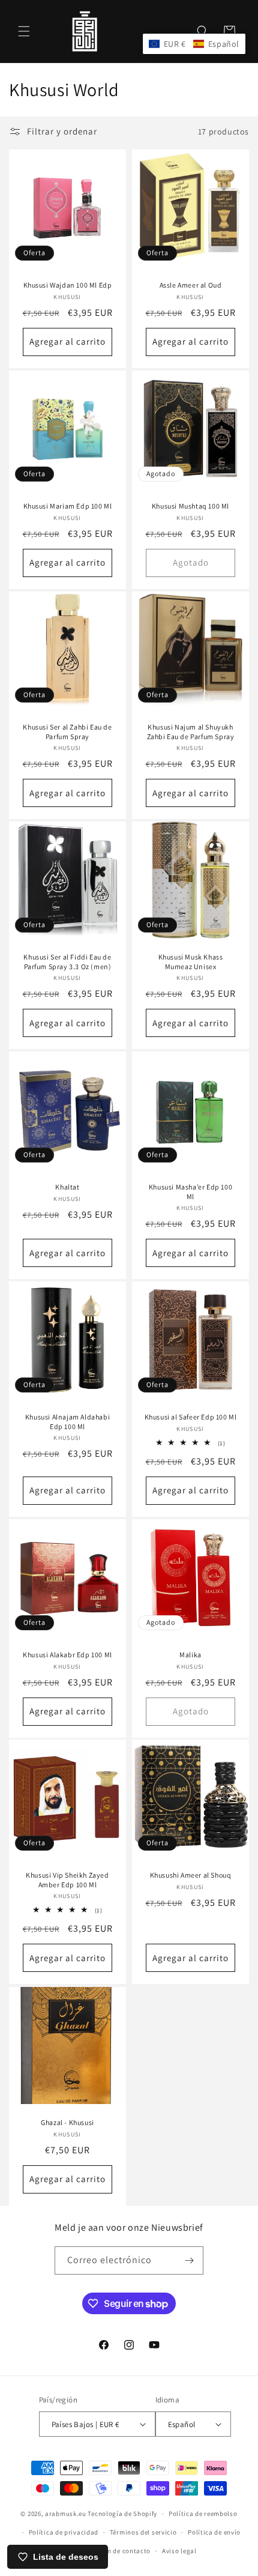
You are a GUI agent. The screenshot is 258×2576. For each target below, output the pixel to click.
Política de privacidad (64, 2532)
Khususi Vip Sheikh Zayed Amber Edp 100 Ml (67, 1880)
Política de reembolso (203, 2514)
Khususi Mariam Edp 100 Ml (68, 506)
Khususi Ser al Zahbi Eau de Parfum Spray (67, 732)
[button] (24, 31)
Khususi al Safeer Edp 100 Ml (191, 1417)
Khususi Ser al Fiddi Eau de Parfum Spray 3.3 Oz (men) (67, 962)
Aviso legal (179, 2551)
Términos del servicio (143, 2532)
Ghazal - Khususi (67, 2122)
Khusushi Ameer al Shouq (191, 1875)
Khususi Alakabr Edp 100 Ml (67, 1655)
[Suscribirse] (190, 2260)
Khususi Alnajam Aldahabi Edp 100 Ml (67, 1422)
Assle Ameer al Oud (191, 285)
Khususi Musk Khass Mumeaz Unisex (191, 962)
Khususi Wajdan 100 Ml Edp (68, 285)
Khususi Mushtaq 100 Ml (190, 506)
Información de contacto (112, 2551)
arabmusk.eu (66, 2514)
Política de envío (214, 2532)
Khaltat (67, 1187)
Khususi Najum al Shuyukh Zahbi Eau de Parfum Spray (191, 732)
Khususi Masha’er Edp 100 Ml (190, 1192)
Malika (190, 1655)
